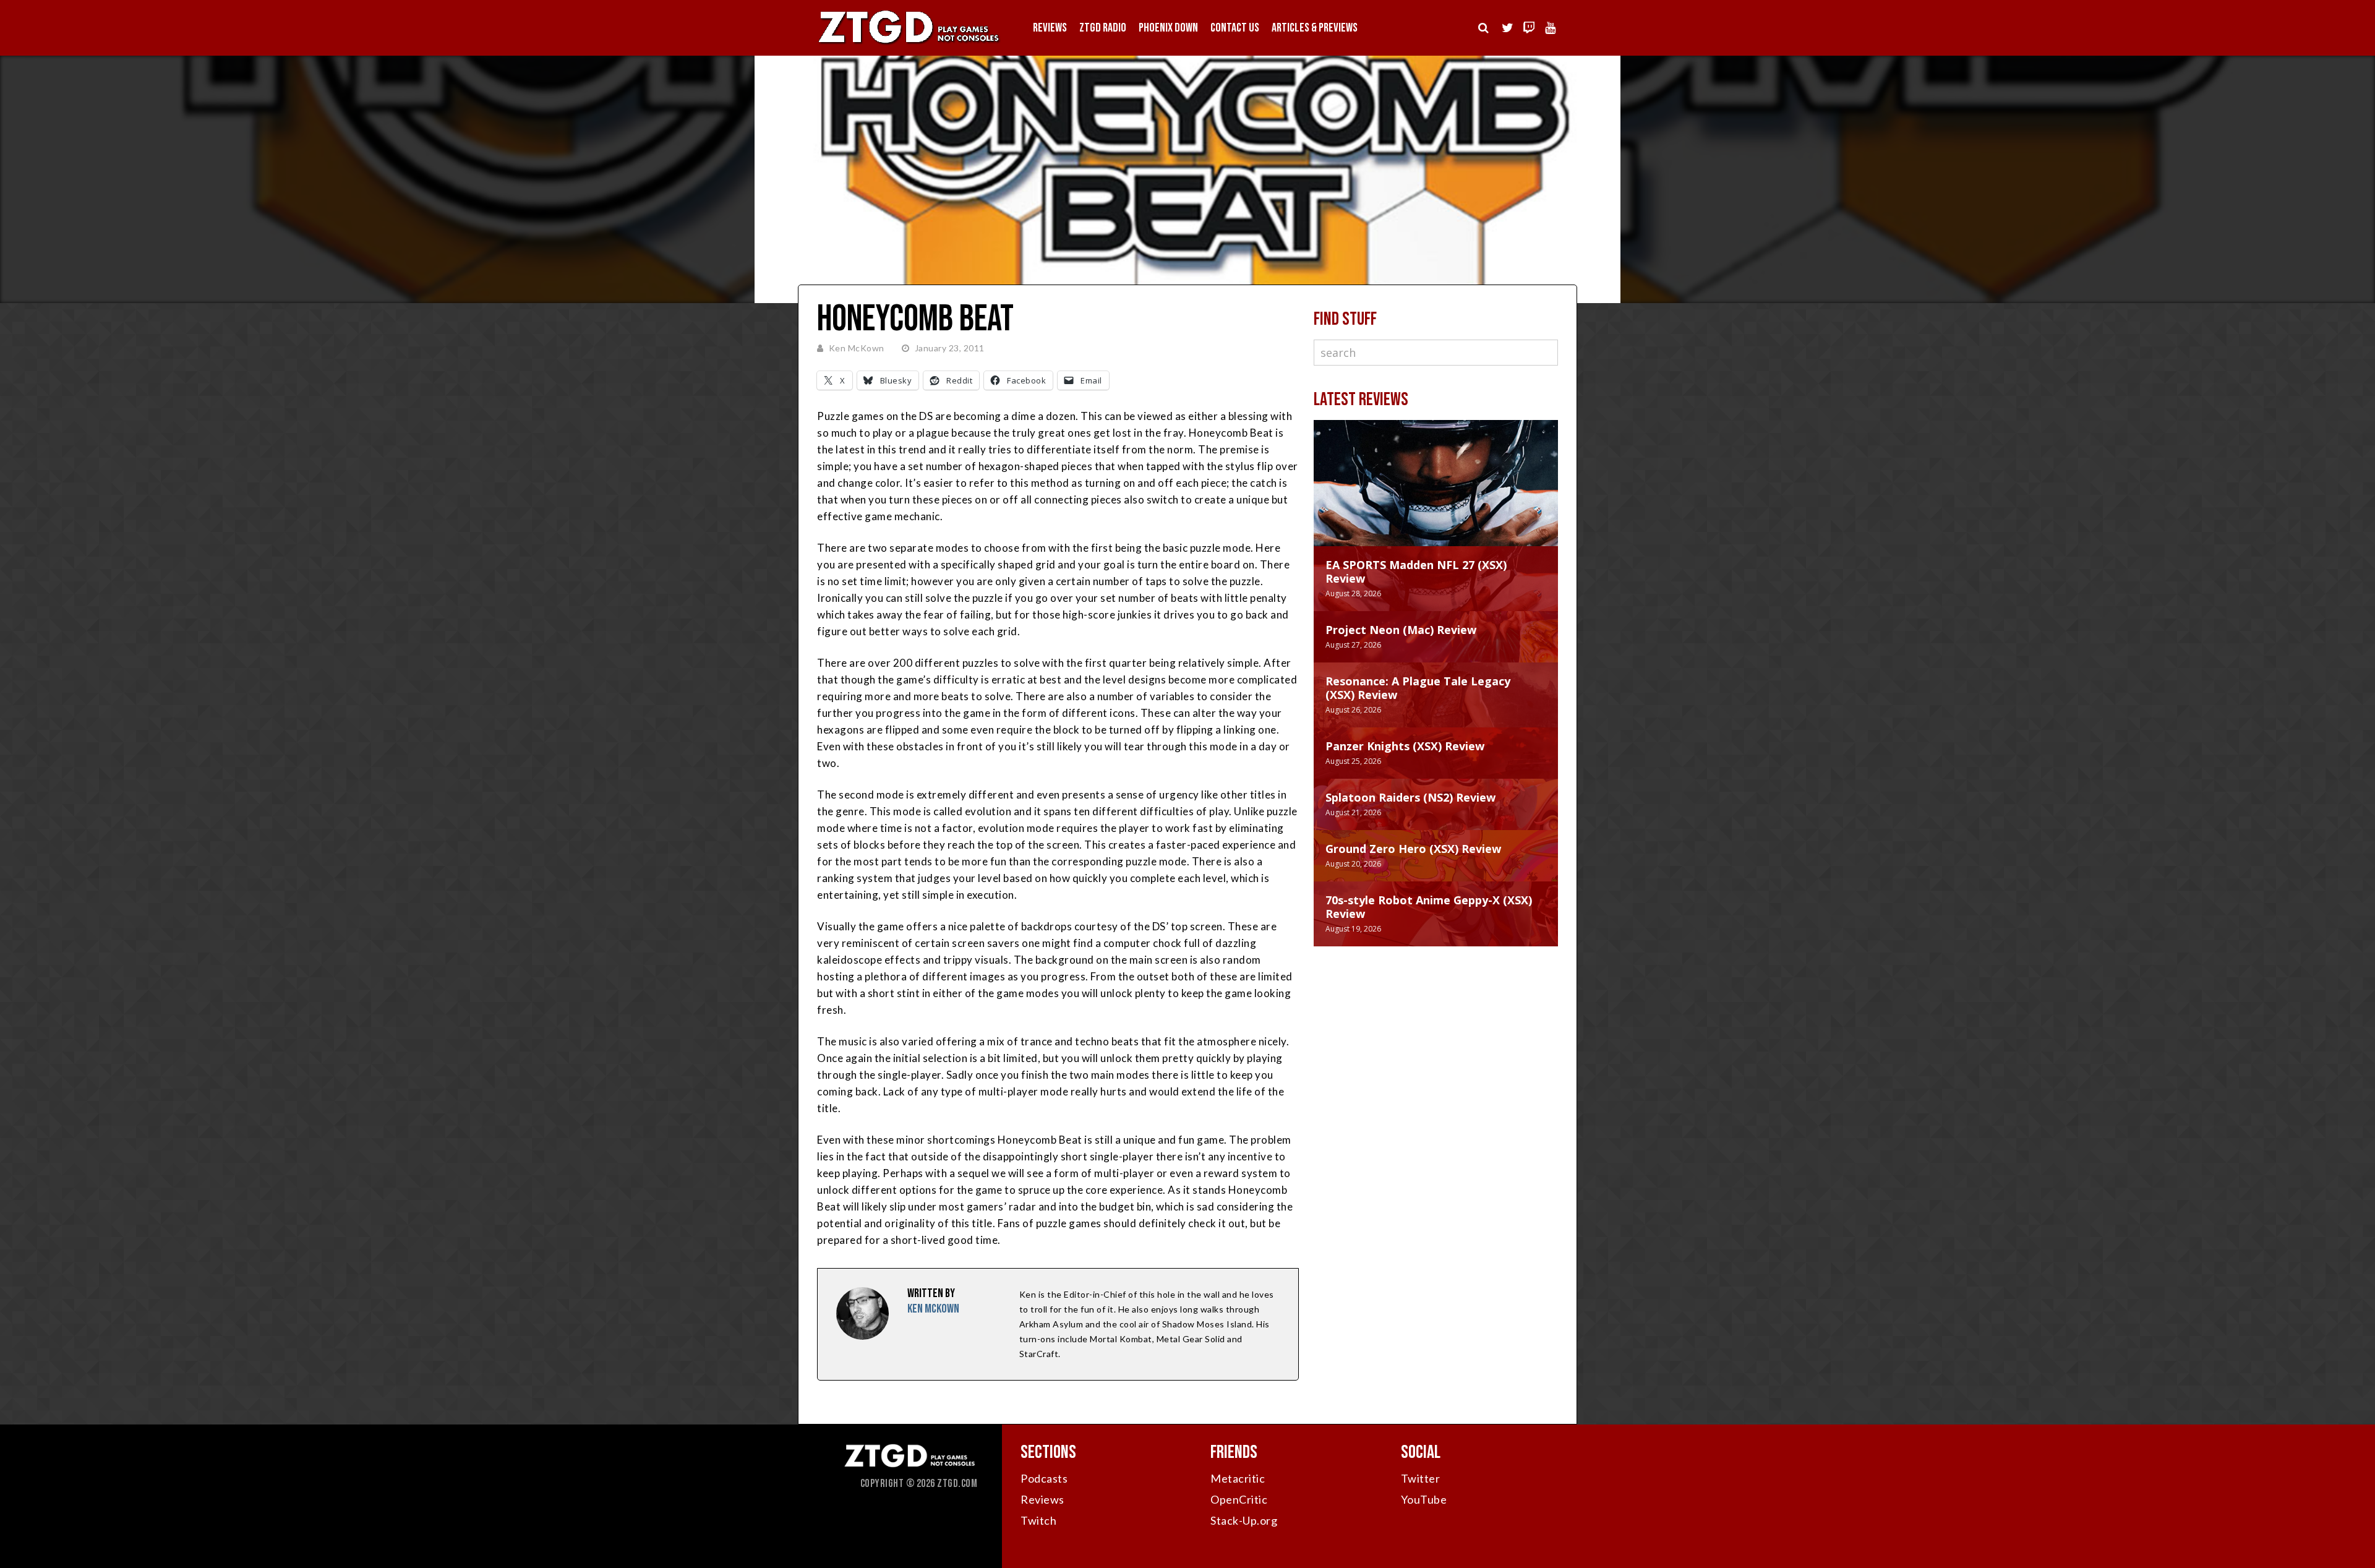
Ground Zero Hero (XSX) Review (1413, 849)
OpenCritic (1239, 1499)
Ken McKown (857, 348)
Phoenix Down (1168, 28)
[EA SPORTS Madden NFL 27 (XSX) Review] (1436, 495)
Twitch (1038, 1520)
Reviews (1050, 28)
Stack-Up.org (1244, 1520)
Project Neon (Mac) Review (1401, 630)
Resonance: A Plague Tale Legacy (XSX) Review (1418, 688)
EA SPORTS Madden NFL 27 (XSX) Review (1416, 572)
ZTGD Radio (1103, 28)
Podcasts (1044, 1478)
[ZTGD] (909, 44)
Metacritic (1238, 1478)
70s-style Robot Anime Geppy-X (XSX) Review (1429, 907)
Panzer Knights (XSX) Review (1405, 746)
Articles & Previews (1315, 28)
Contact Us (1235, 28)
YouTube (1424, 1499)
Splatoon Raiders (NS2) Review (1410, 797)
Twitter (1421, 1478)
